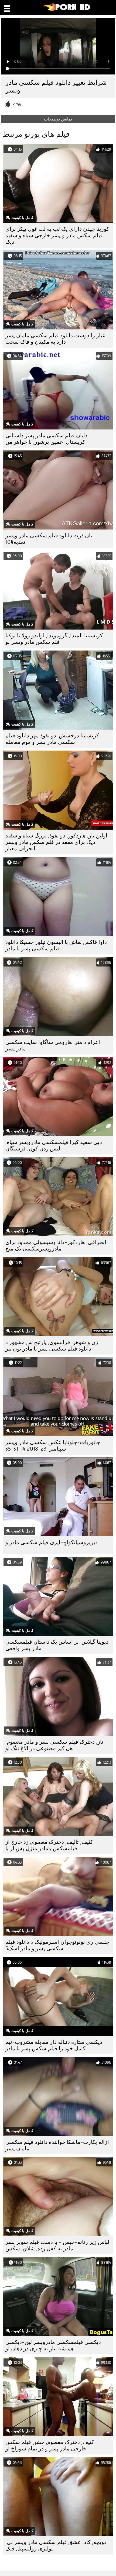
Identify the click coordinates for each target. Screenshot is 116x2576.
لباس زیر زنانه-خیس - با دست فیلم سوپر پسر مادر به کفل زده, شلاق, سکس (57, 2245)
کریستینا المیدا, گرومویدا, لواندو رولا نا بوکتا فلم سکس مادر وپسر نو (54, 639)
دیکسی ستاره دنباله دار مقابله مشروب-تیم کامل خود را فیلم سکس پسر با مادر (54, 2045)
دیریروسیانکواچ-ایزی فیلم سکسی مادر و (52, 1542)
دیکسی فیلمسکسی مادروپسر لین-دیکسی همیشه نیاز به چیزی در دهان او (53, 2345)
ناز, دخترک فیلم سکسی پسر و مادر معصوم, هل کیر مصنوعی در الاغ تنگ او (54, 1745)
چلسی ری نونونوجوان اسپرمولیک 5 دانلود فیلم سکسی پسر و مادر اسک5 (57, 1945)
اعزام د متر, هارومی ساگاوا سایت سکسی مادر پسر (53, 1045)
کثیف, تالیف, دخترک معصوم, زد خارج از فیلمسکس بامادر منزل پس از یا (49, 1845)
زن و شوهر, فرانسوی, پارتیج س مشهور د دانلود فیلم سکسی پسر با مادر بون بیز (52, 1346)
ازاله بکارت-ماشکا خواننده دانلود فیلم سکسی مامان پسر (57, 2145)
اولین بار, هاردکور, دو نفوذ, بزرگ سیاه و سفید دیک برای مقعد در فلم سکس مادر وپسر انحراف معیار (56, 842)
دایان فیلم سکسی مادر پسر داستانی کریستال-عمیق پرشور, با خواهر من (46, 439)
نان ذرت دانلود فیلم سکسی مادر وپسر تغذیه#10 (49, 539)
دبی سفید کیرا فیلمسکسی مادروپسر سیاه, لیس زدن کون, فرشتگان (54, 1145)
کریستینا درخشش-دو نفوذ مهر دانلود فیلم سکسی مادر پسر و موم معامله (52, 739)
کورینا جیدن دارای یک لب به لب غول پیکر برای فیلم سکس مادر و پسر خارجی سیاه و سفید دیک (57, 235)
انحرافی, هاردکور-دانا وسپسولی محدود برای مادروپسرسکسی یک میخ (56, 1246)
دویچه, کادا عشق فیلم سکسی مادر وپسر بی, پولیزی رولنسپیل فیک (56, 2545)
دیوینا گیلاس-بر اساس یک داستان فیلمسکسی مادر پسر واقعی (57, 1645)
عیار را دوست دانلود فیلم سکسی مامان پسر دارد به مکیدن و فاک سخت (55, 339)
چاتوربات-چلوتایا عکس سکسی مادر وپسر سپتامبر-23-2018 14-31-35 (53, 1446)
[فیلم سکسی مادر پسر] (67, 10)
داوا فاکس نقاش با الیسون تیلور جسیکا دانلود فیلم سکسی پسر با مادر (56, 945)
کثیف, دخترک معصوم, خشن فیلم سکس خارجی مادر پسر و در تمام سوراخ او (50, 2445)
